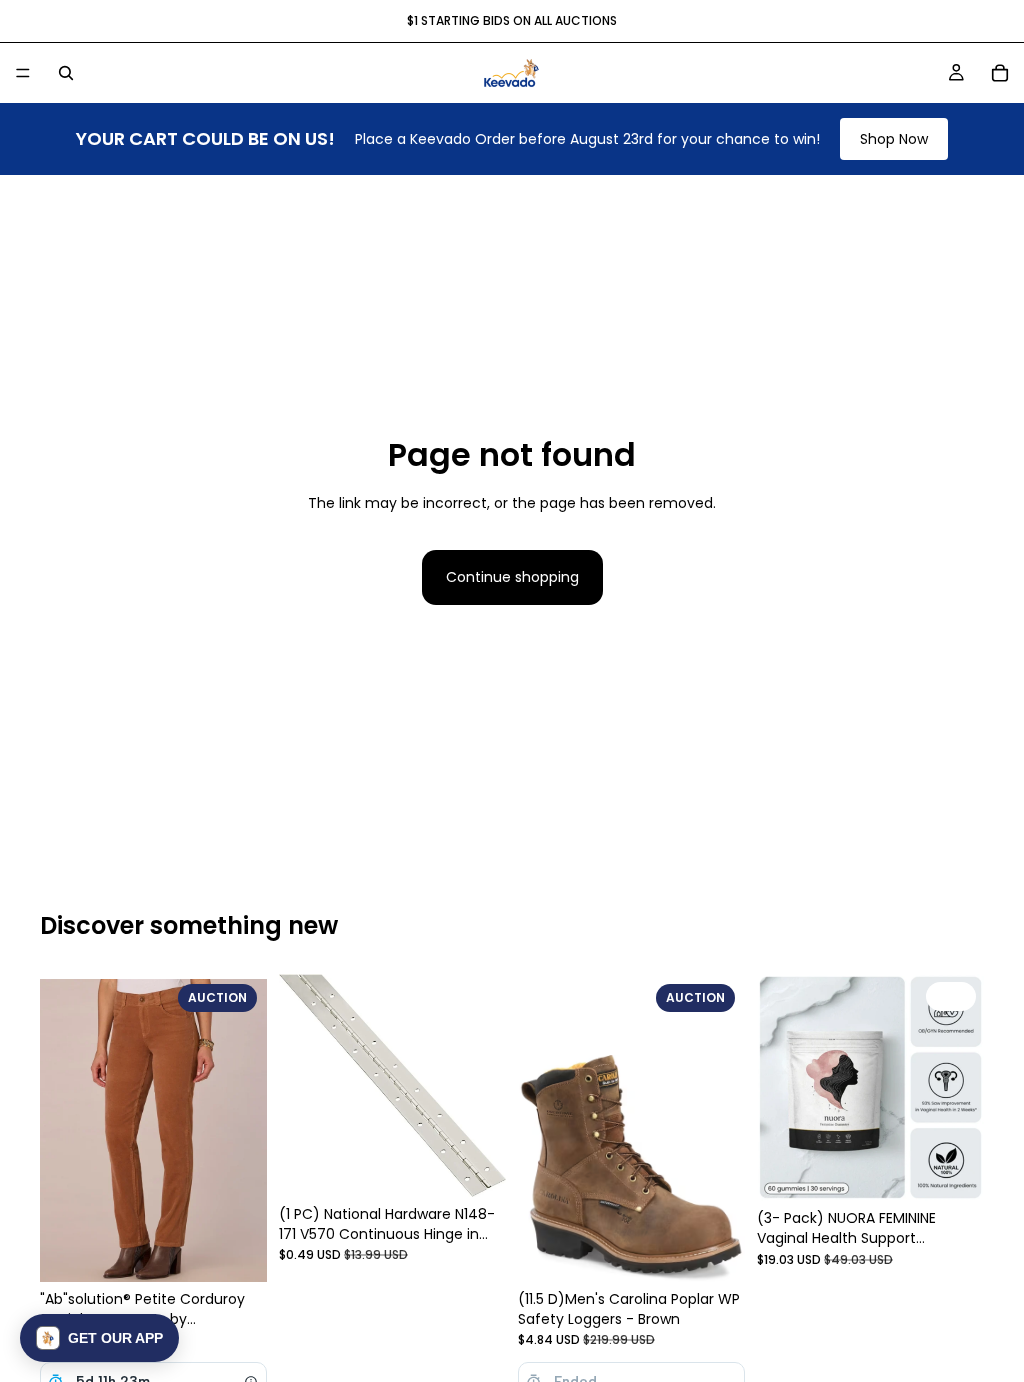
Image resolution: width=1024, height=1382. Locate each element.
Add (970, 1170)
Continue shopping (512, 577)
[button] (99, 1338)
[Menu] (23, 73)
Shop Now (894, 139)
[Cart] (1000, 73)
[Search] (66, 73)
